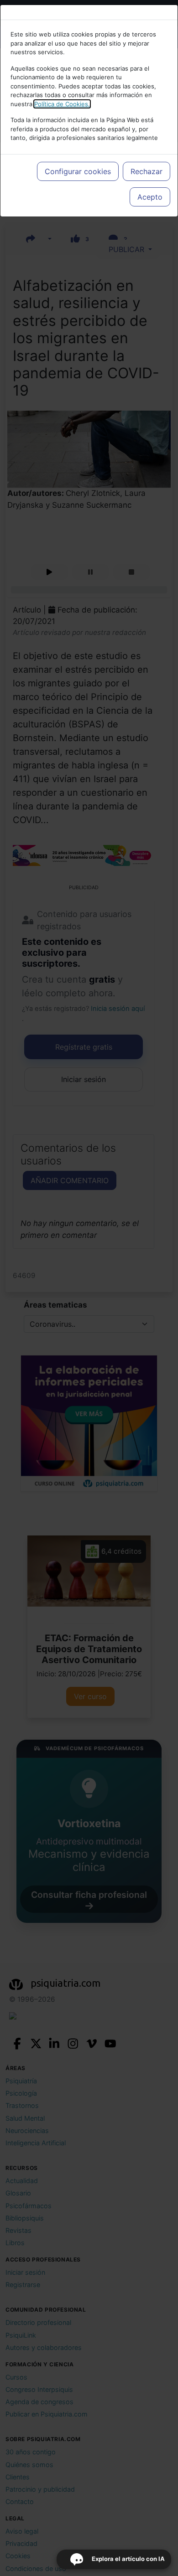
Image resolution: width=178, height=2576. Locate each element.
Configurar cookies (78, 171)
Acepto (150, 197)
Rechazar (147, 171)
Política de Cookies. (62, 104)
